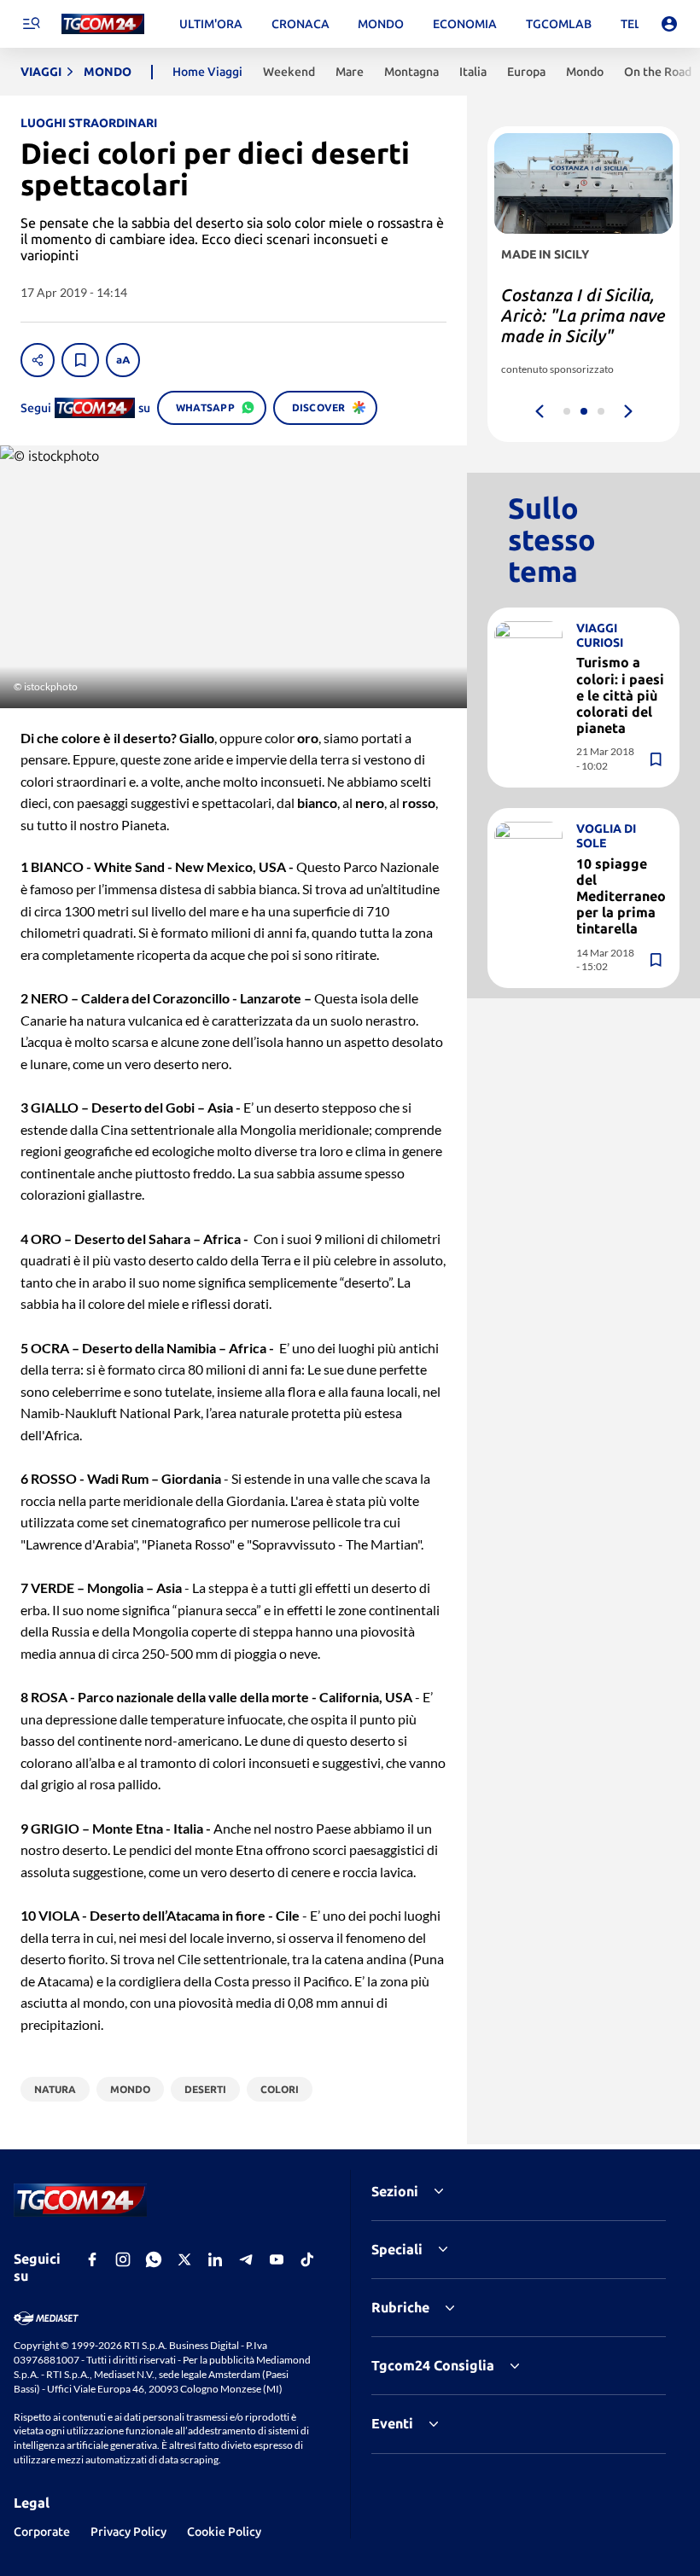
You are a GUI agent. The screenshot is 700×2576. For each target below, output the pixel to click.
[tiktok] (307, 2259)
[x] (184, 2259)
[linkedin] (215, 2259)
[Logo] (103, 24)
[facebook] (92, 2259)
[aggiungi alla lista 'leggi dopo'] (80, 360)
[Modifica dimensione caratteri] (123, 360)
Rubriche (400, 2307)
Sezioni (395, 2191)
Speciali (397, 2249)
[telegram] (246, 2259)
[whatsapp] (154, 2259)
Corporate (42, 2532)
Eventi (392, 2423)
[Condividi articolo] (38, 360)
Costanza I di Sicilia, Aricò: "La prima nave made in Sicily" (583, 315)
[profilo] (669, 24)
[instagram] (123, 2259)
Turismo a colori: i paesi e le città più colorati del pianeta (620, 695)
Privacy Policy (128, 2532)
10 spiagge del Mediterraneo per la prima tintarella (621, 896)
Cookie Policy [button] (224, 2532)
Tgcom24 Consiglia (433, 2365)
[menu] (31, 24)
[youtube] (277, 2259)
